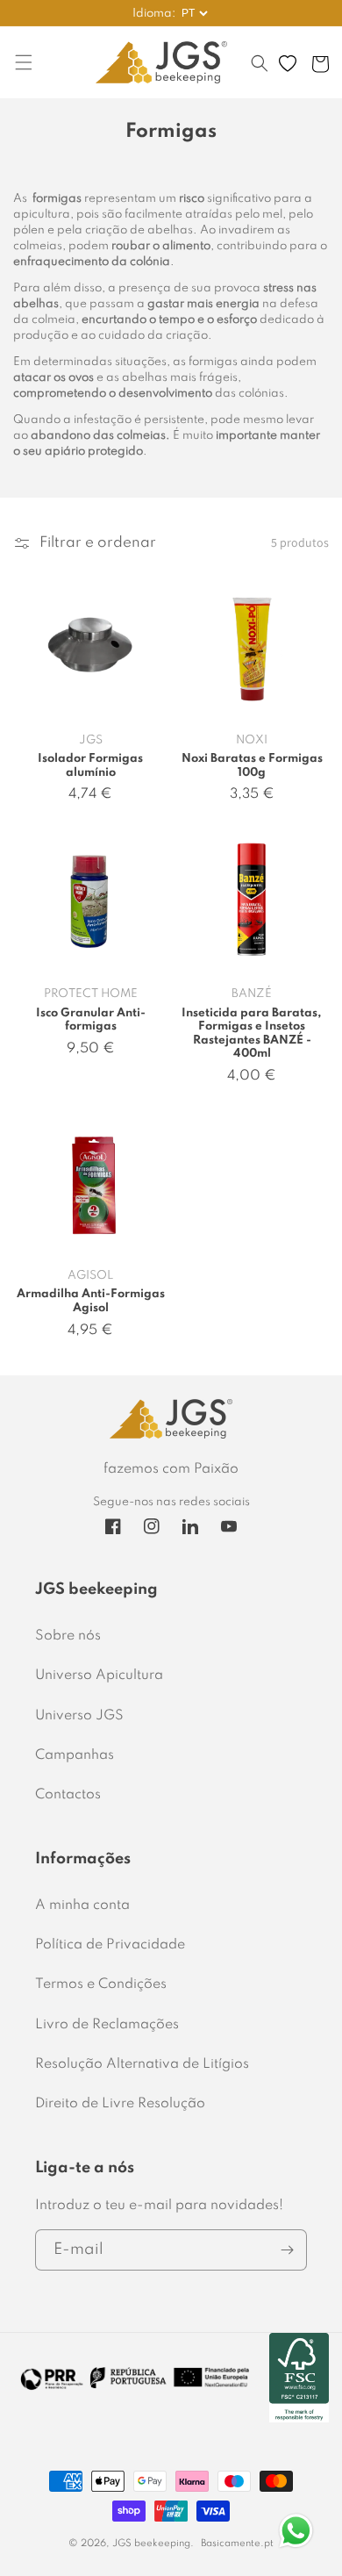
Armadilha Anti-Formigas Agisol (91, 1301)
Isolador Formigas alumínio (90, 766)
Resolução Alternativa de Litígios (142, 2064)
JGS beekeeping (151, 2544)
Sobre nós (68, 1636)
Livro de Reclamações (107, 2025)
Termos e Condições (101, 1984)
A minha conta (82, 1905)
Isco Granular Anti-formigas (91, 1020)
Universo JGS (79, 1716)
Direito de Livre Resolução (120, 2104)
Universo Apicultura (99, 1675)
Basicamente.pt (237, 2544)
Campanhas (75, 1755)
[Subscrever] (287, 2250)
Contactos (68, 1795)
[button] (260, 72)
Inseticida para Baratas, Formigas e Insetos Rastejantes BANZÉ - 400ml (252, 1034)
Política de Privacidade (110, 1945)
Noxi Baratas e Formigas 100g (252, 766)
